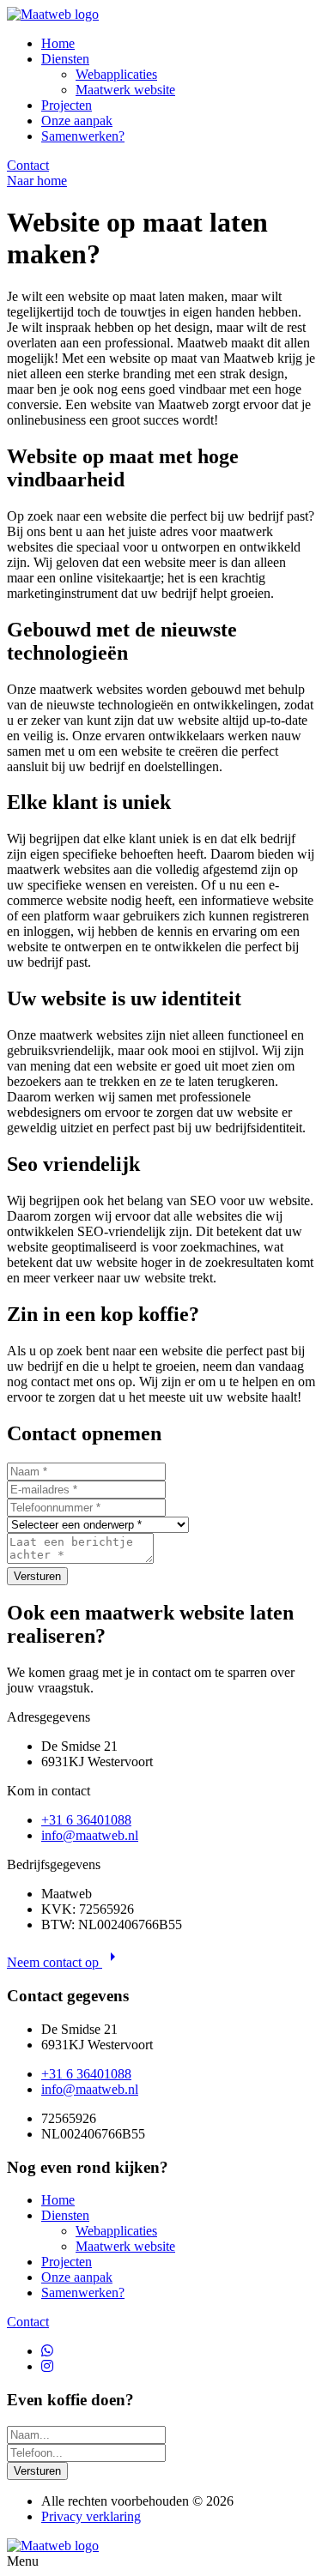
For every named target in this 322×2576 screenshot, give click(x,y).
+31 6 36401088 (86, 1820)
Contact (28, 165)
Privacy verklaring (91, 2516)
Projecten (67, 105)
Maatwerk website (125, 90)
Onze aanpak (77, 121)
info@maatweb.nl (90, 1835)
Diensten (65, 59)
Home (58, 43)
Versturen (37, 1576)
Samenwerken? (83, 136)
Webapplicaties (116, 74)
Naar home (37, 181)
